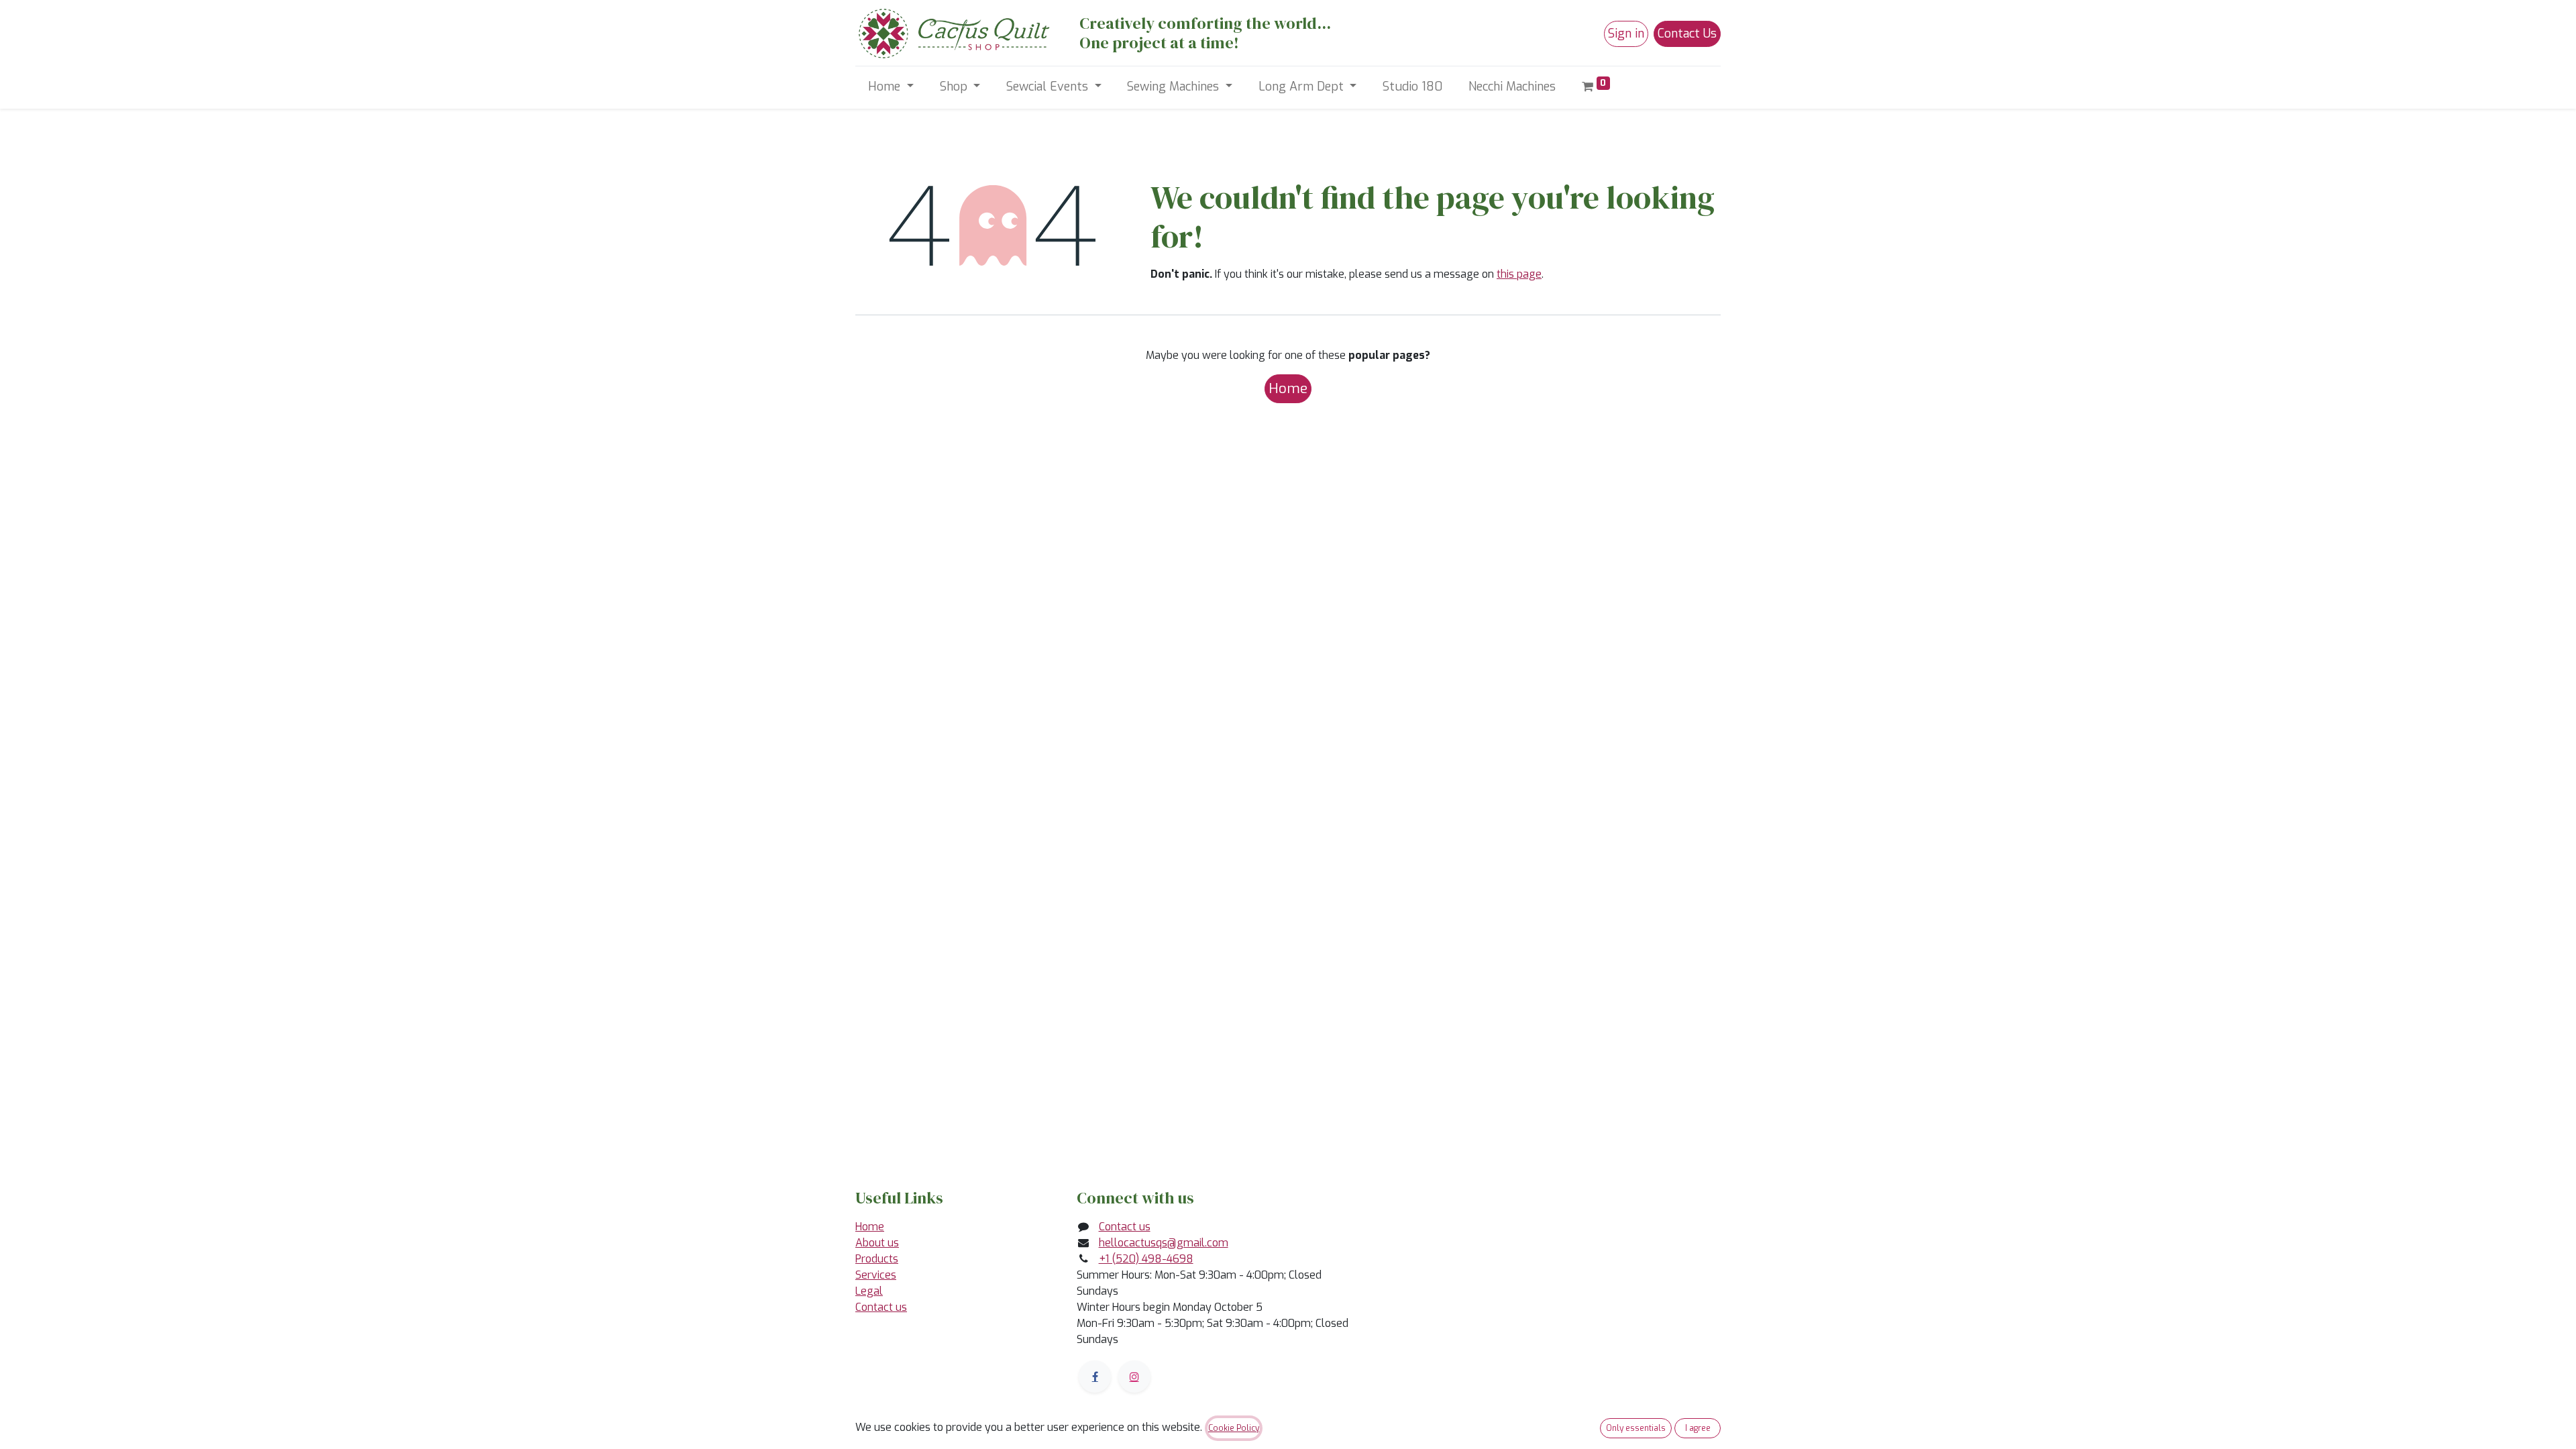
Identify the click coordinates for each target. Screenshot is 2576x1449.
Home (1288, 388)
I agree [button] (1698, 1428)
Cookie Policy (1234, 1428)
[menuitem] (1413, 87)
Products (877, 1259)
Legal (869, 1291)
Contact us (881, 1307)
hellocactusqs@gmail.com (1164, 1243)
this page (1519, 274)
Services (876, 1275)
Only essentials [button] (1636, 1428)
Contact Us (1687, 34)
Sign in (1626, 34)
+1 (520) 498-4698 (1146, 1259)
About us (877, 1243)
